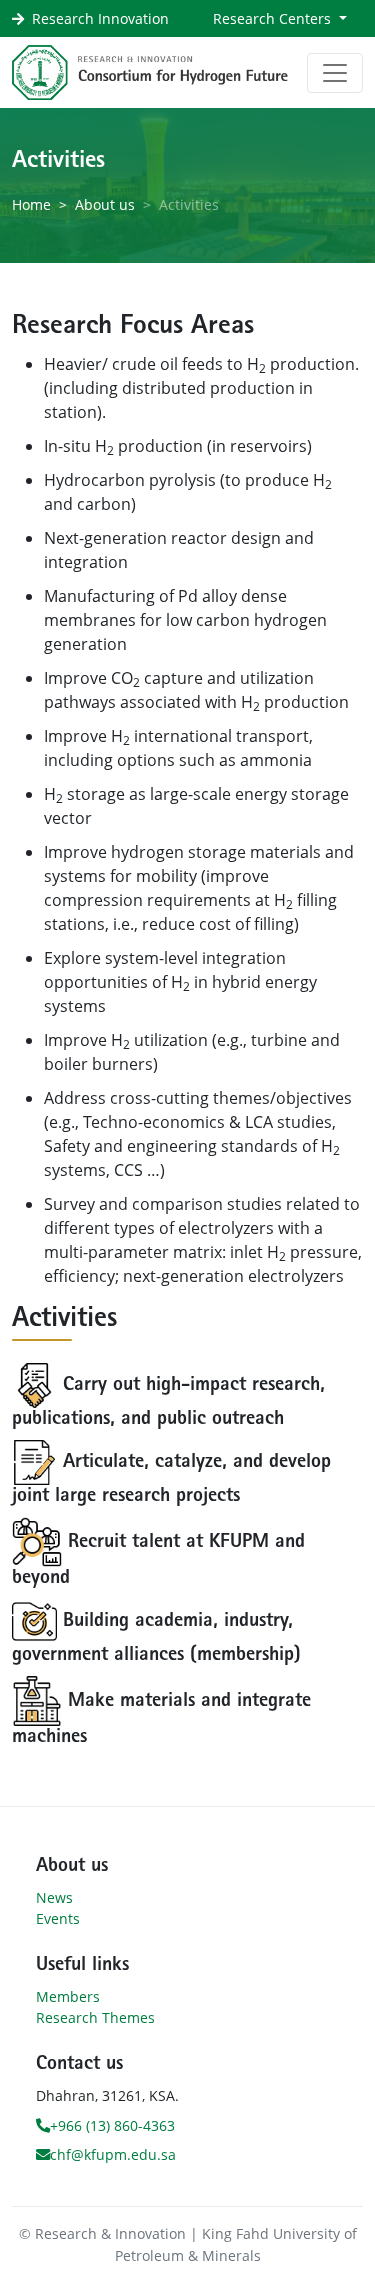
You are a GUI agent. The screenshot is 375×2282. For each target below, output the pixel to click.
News (54, 1897)
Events (58, 1918)
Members (68, 1996)
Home (31, 204)
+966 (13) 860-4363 (112, 2125)
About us (105, 204)
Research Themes (95, 2017)
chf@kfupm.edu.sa (113, 2154)
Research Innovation (100, 18)
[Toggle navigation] (335, 73)
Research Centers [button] (274, 18)
